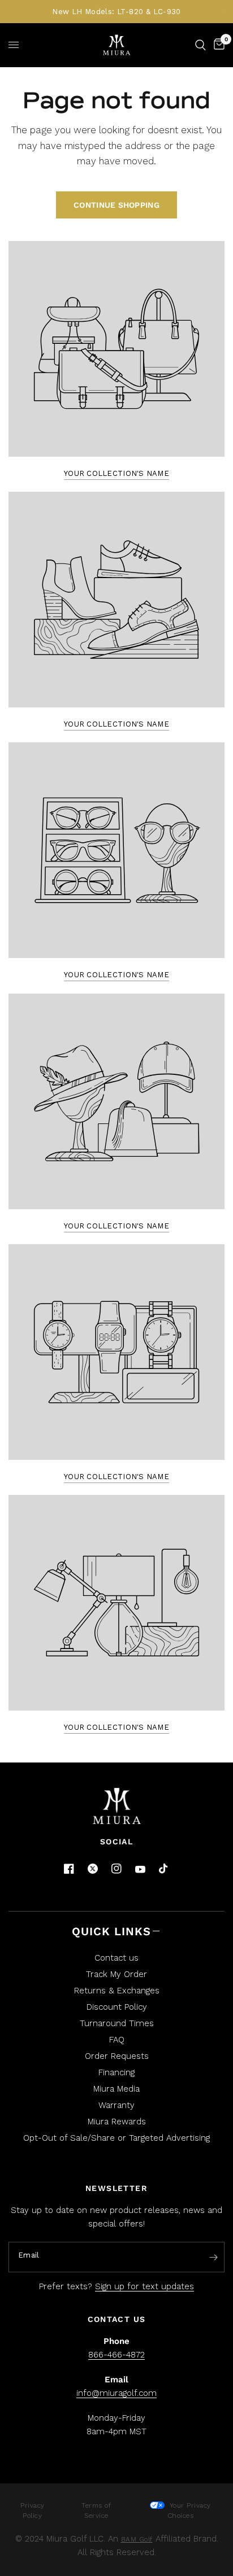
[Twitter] (93, 1869)
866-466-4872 (116, 2355)
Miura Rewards (117, 2122)
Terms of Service (96, 2511)
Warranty (116, 2105)
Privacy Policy (33, 2511)
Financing (116, 2072)
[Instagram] (116, 1869)
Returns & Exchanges (117, 1991)
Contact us (116, 1958)
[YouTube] (140, 1869)
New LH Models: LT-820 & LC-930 (116, 12)
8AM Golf (137, 2539)
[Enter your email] (213, 2258)
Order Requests (117, 2056)
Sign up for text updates (144, 2286)
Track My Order (116, 1974)
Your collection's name (116, 473)
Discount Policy (117, 2007)
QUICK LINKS (111, 1931)
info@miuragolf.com (116, 2393)
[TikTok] (164, 1869)
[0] (217, 45)
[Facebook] (69, 1869)
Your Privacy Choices (189, 2511)
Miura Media (116, 2089)
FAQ (117, 2040)
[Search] (200, 45)
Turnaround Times (117, 2023)
